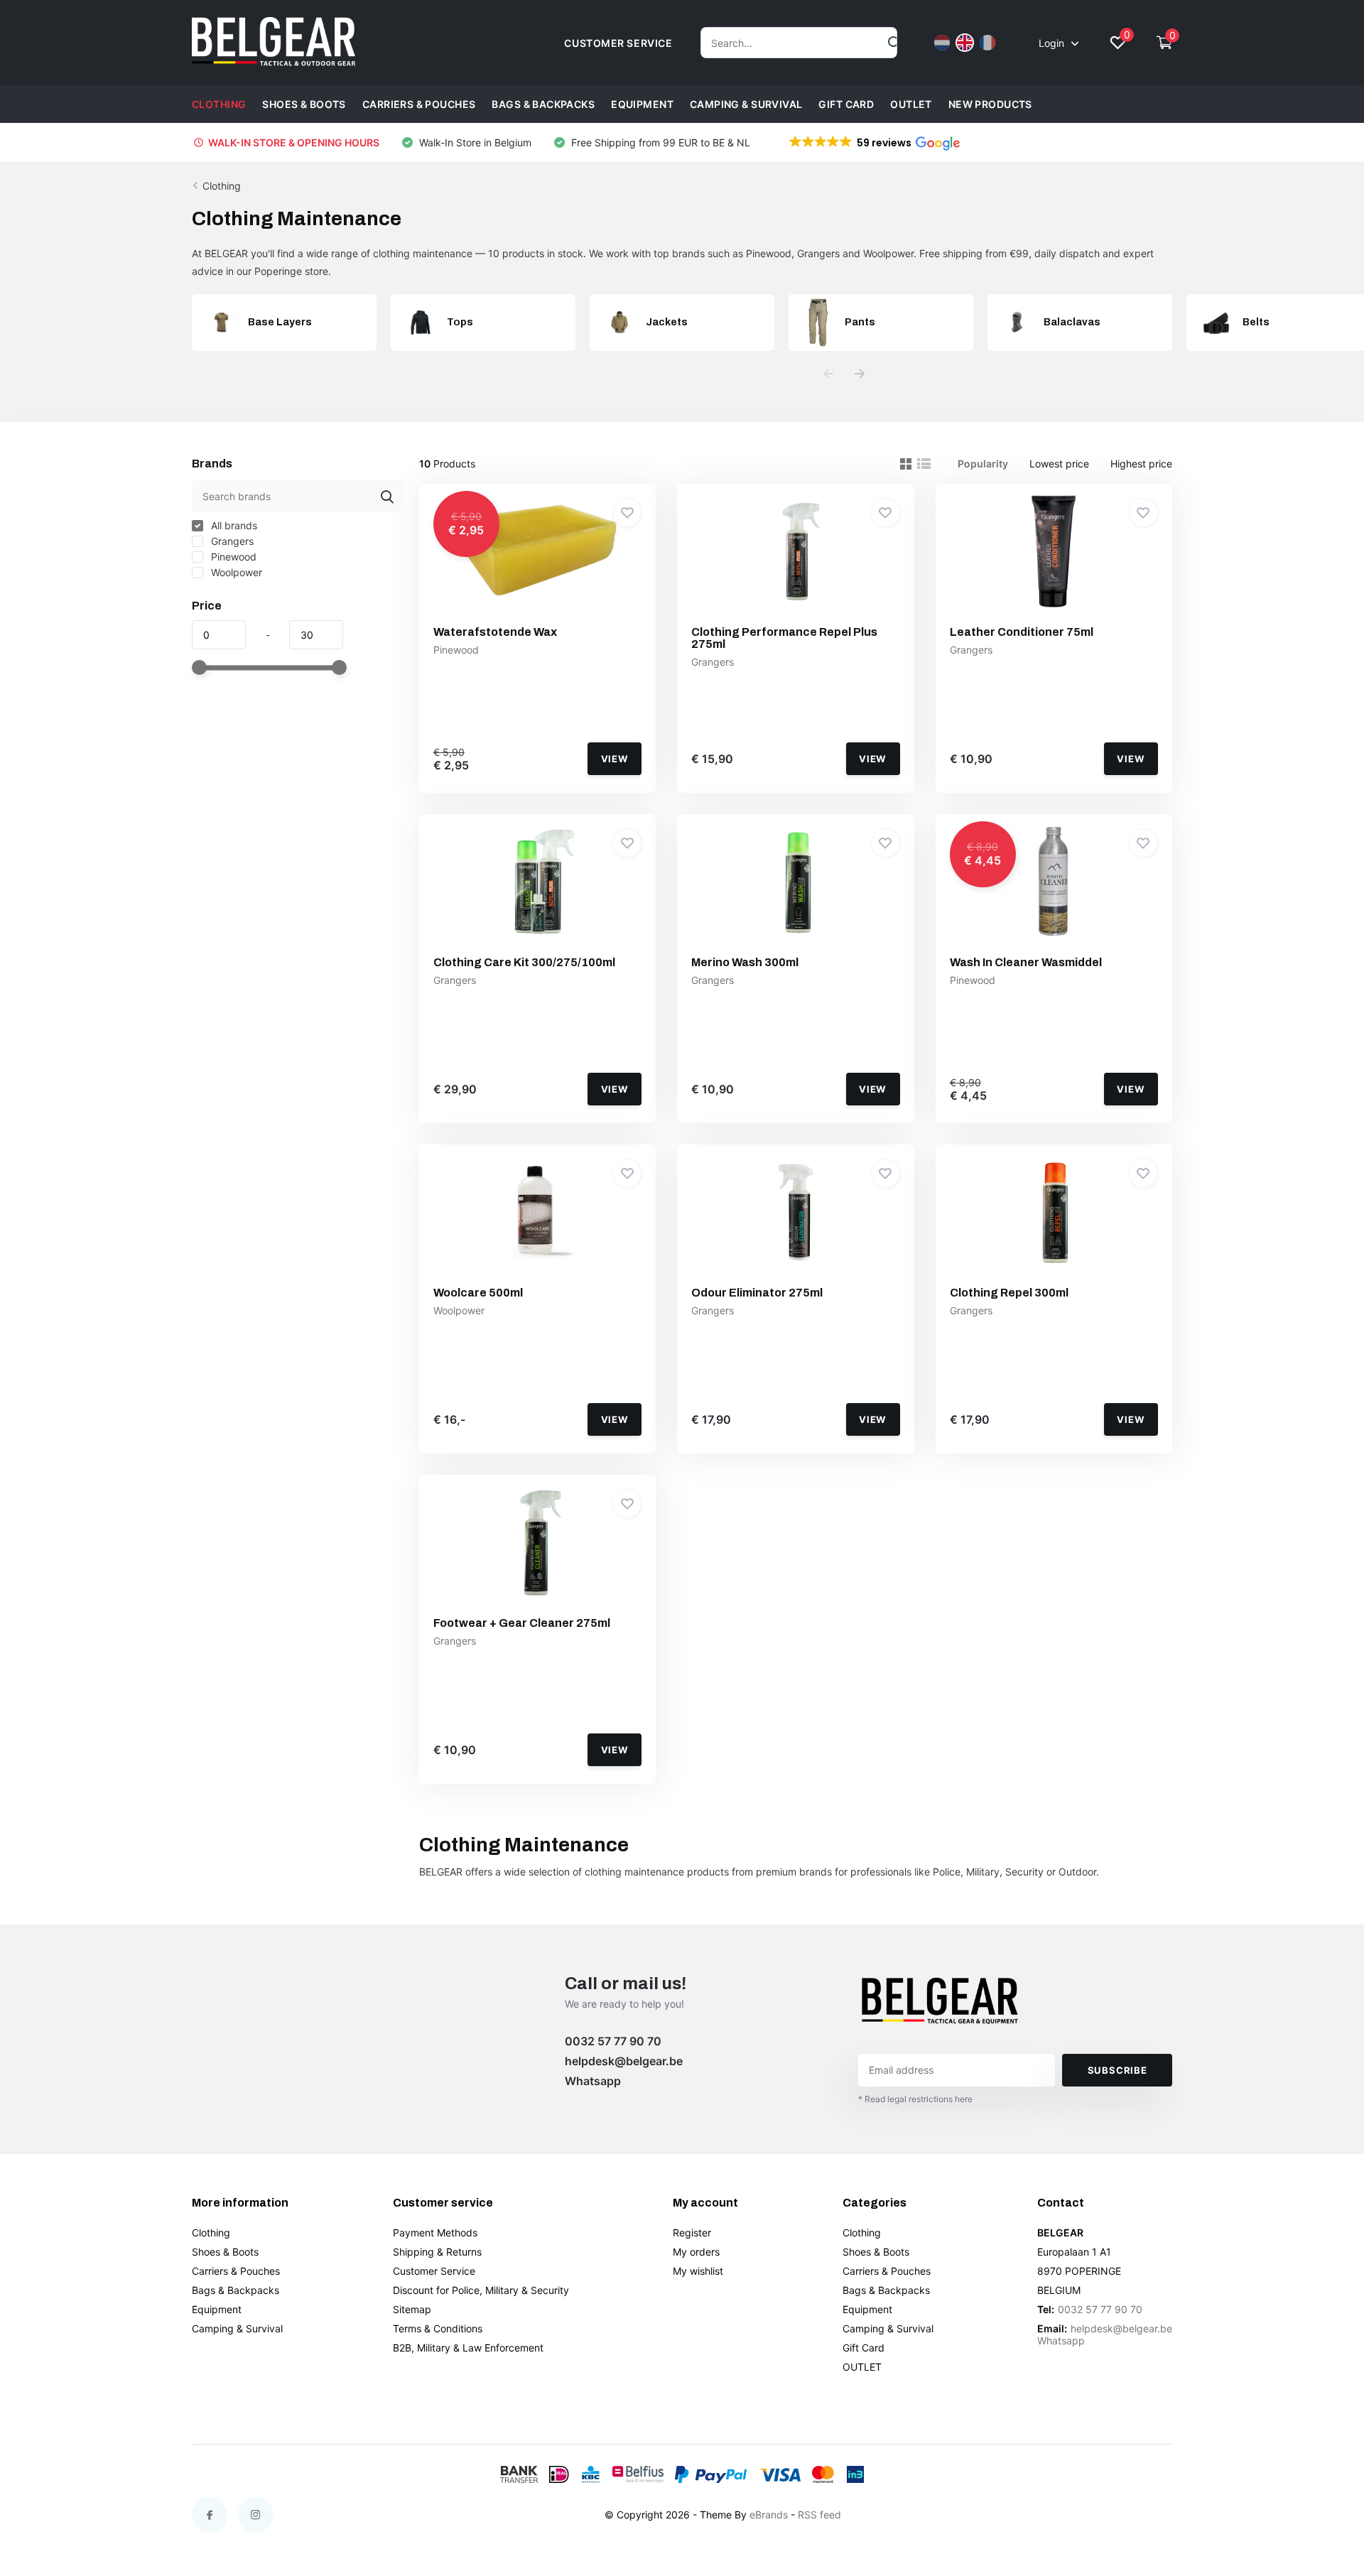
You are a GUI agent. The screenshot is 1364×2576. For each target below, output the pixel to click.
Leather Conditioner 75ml (1022, 632)
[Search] (895, 43)
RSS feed (819, 2515)
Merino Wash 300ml (745, 962)
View (615, 759)
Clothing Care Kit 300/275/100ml (524, 962)
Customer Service (434, 2271)
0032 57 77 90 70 (613, 2041)
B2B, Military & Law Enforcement (468, 2348)
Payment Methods (435, 2233)
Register (692, 2233)
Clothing (219, 104)
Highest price (1141, 464)
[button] (873, 143)
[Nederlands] (942, 43)
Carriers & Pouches (419, 104)
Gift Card (846, 104)
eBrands (769, 2515)
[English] (965, 43)
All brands (233, 525)
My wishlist (698, 2271)
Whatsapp (593, 2081)
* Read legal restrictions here (915, 2099)
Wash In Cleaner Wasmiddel (1026, 962)
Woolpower (235, 572)
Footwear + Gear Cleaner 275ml (522, 1623)
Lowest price (1059, 464)
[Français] (987, 43)
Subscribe (1117, 2070)
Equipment (642, 104)
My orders (696, 2252)
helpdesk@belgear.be (624, 2061)
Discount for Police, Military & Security (481, 2290)
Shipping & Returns (437, 2252)
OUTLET (911, 104)
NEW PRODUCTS (990, 104)
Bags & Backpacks (543, 104)
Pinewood (232, 557)
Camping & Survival (746, 104)
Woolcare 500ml (478, 1293)
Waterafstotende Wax (495, 632)
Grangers (231, 541)
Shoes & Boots (304, 104)
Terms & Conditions (438, 2328)
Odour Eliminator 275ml (757, 1293)
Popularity (983, 464)
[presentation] (828, 374)
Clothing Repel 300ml (1009, 1293)
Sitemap (412, 2309)
